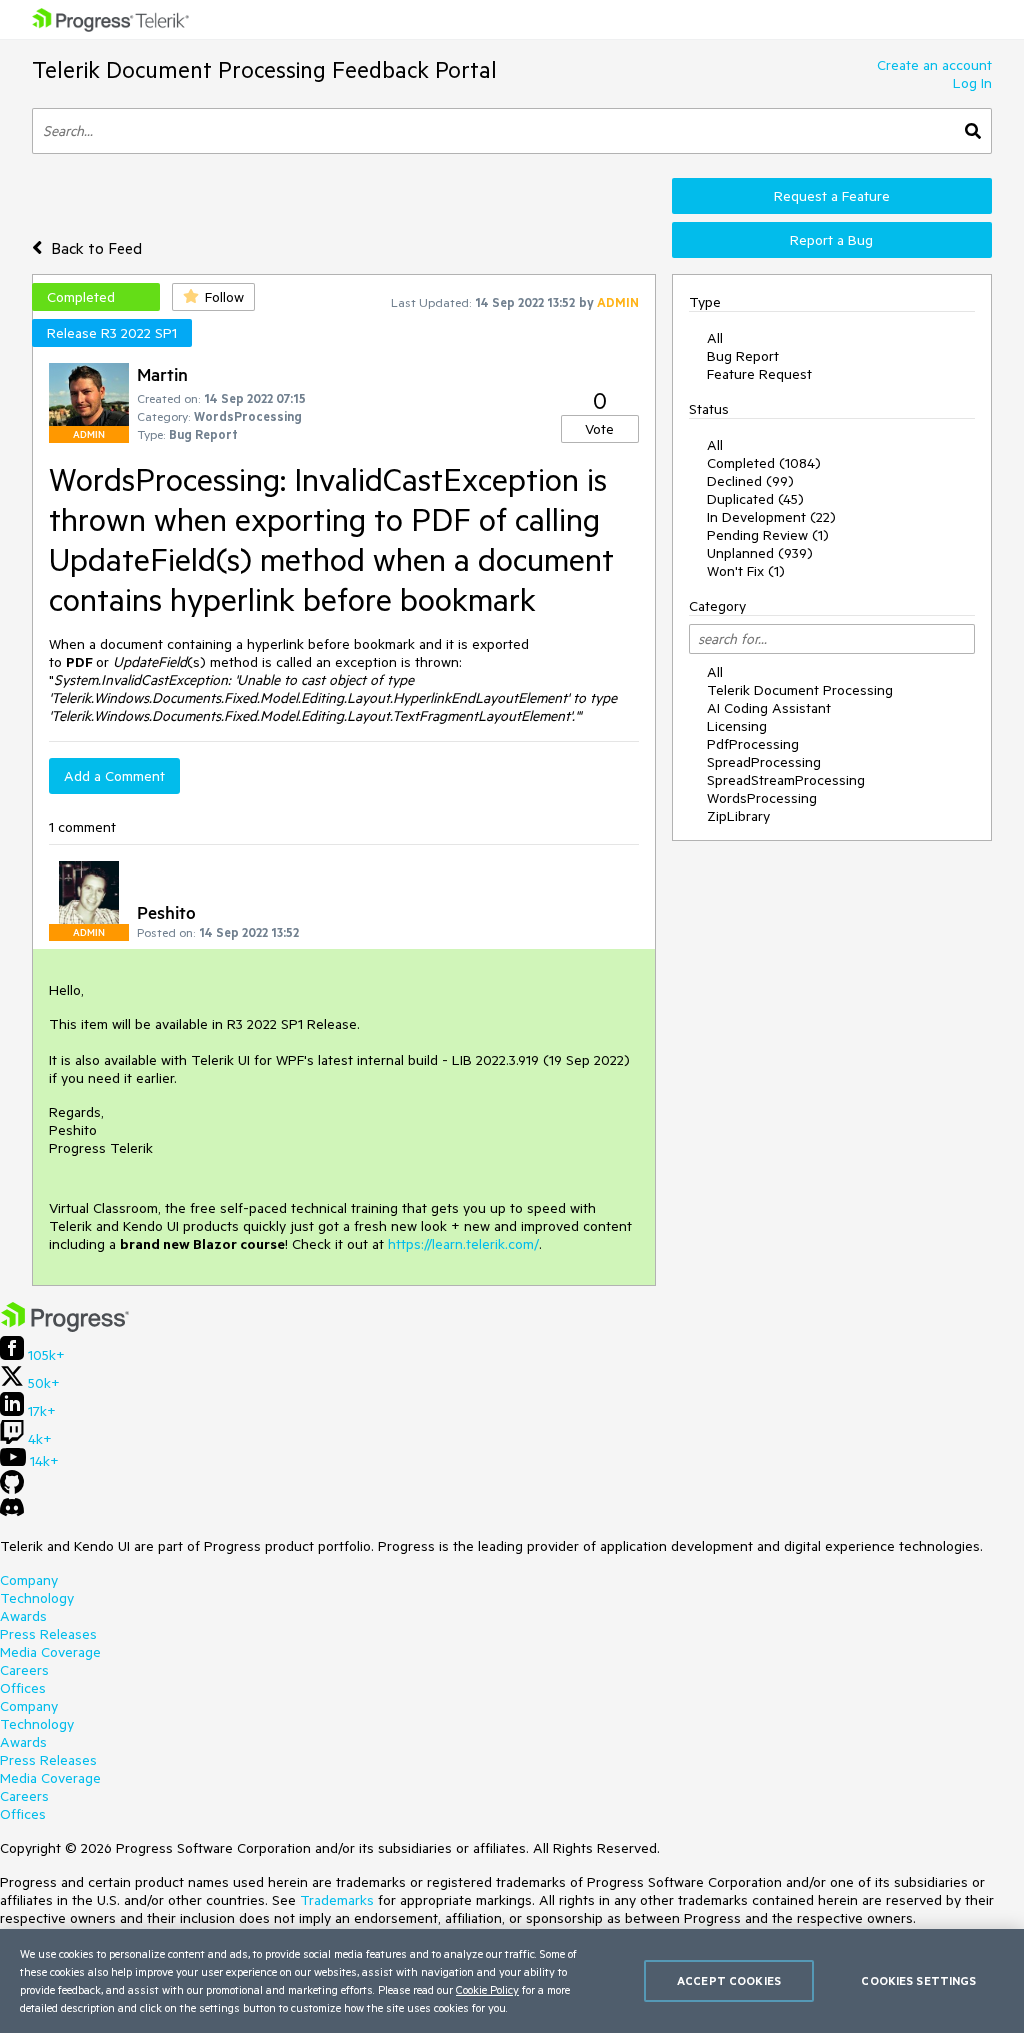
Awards (23, 1616)
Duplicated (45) (755, 499)
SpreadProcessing (764, 762)
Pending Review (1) (768, 535)
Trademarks (337, 1900)
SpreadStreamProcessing (786, 780)
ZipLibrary (738, 816)
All (715, 338)
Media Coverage (50, 1652)
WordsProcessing (762, 798)
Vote (599, 429)
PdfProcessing (753, 744)
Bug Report (743, 356)
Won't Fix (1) (746, 571)
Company (29, 1580)
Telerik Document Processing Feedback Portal (264, 69)
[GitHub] (12, 1489)
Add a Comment (114, 776)
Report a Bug (831, 240)
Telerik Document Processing (800, 690)
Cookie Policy (487, 1989)
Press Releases (48, 1634)
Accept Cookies (729, 1980)
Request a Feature (832, 196)
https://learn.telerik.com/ (463, 1244)
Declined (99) (750, 481)
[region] (512, 1981)
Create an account (934, 65)
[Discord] (12, 1512)
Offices (23, 1688)
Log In (972, 83)
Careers (24, 1670)
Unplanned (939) (760, 553)
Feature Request (759, 374)
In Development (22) (771, 517)
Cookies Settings (918, 1980)
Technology (37, 1598)
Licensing (737, 726)
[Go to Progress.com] (65, 1327)
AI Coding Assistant (769, 708)
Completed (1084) (764, 463)
